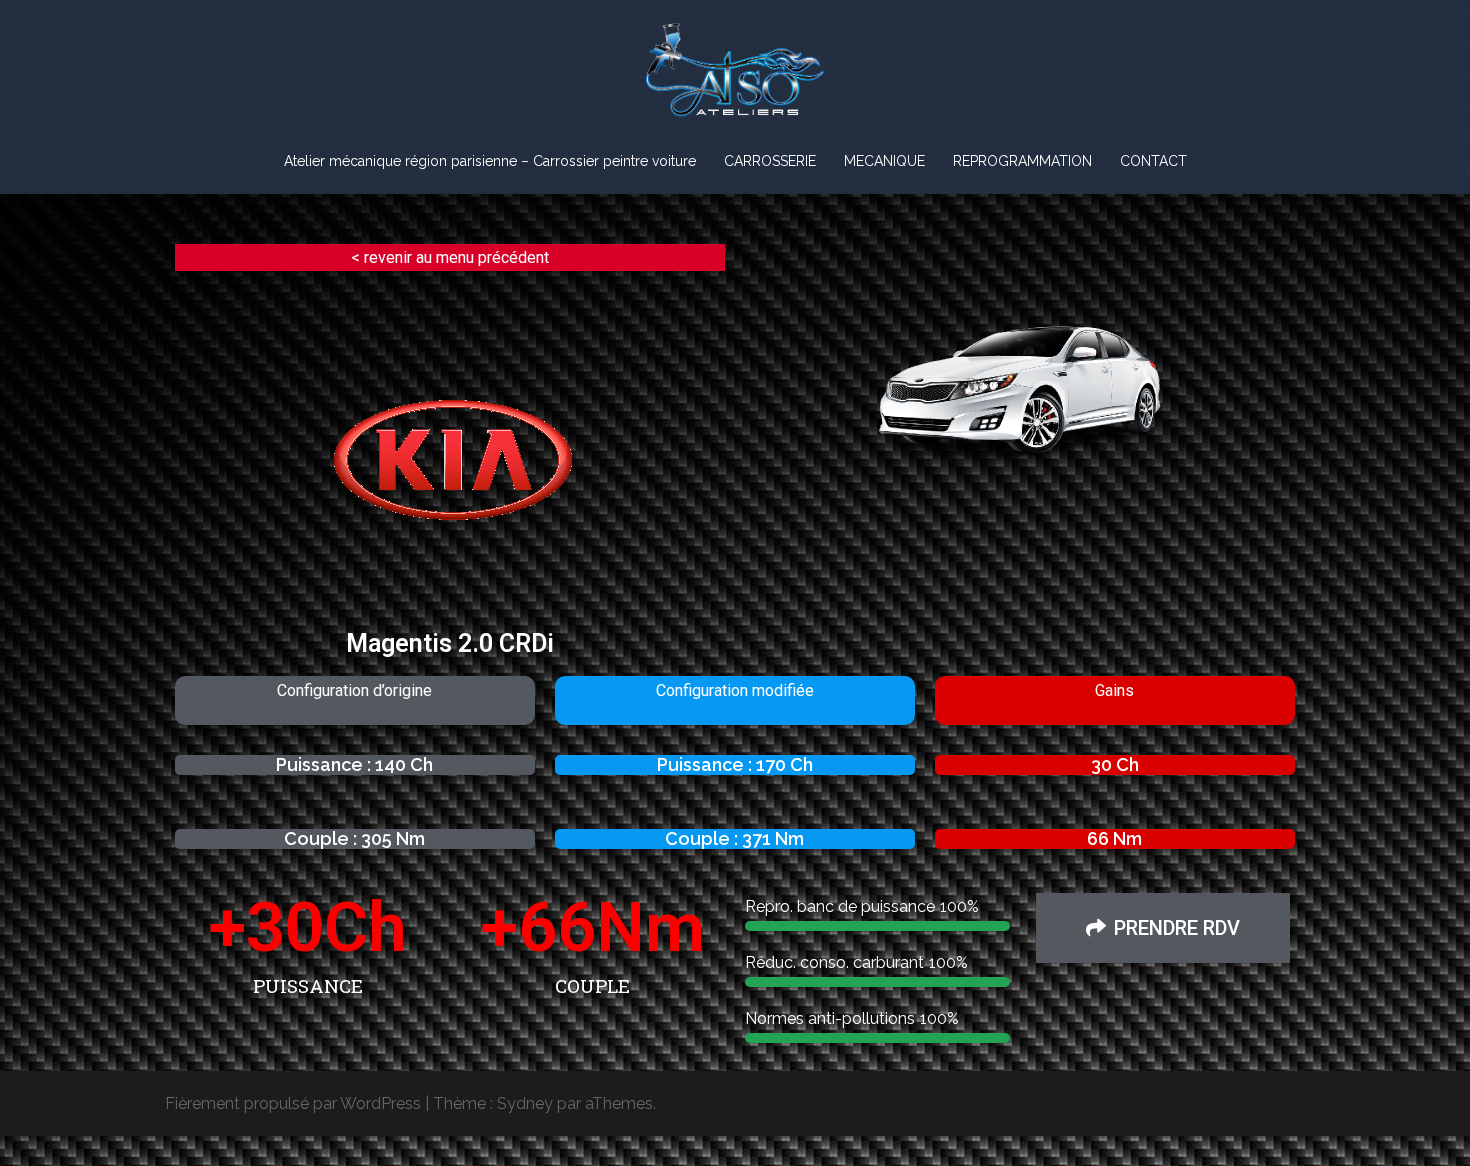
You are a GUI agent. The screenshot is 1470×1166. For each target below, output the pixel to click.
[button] (1163, 928)
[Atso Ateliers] (734, 76)
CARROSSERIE (770, 161)
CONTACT (1153, 161)
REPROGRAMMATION (1022, 161)
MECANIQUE (884, 161)
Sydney (525, 1103)
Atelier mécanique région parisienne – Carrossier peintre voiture (490, 161)
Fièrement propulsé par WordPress (293, 1103)
